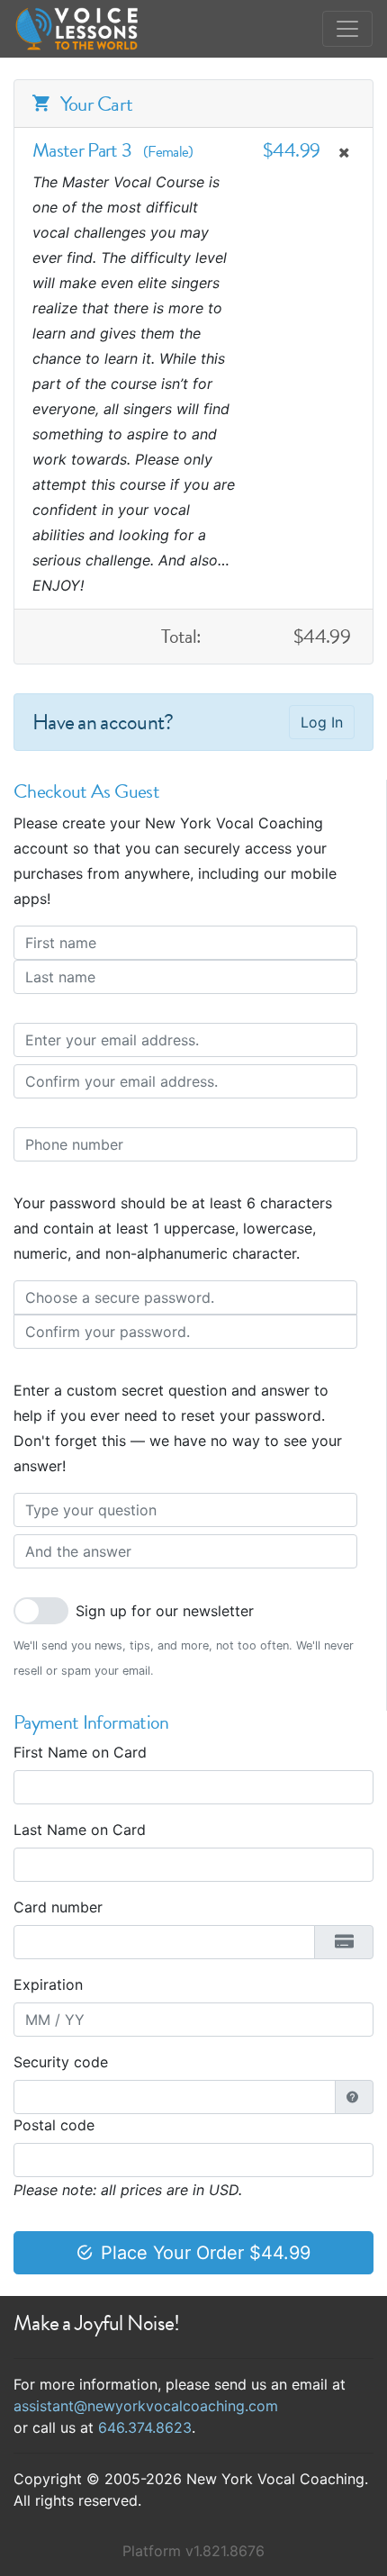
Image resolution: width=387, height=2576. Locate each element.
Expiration (48, 1984)
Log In (322, 722)
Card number (58, 1907)
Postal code (54, 2125)
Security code (61, 2062)
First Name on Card (80, 1752)
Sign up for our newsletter (165, 1611)
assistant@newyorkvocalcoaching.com (146, 2406)
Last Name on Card (80, 1830)
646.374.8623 (145, 2427)
